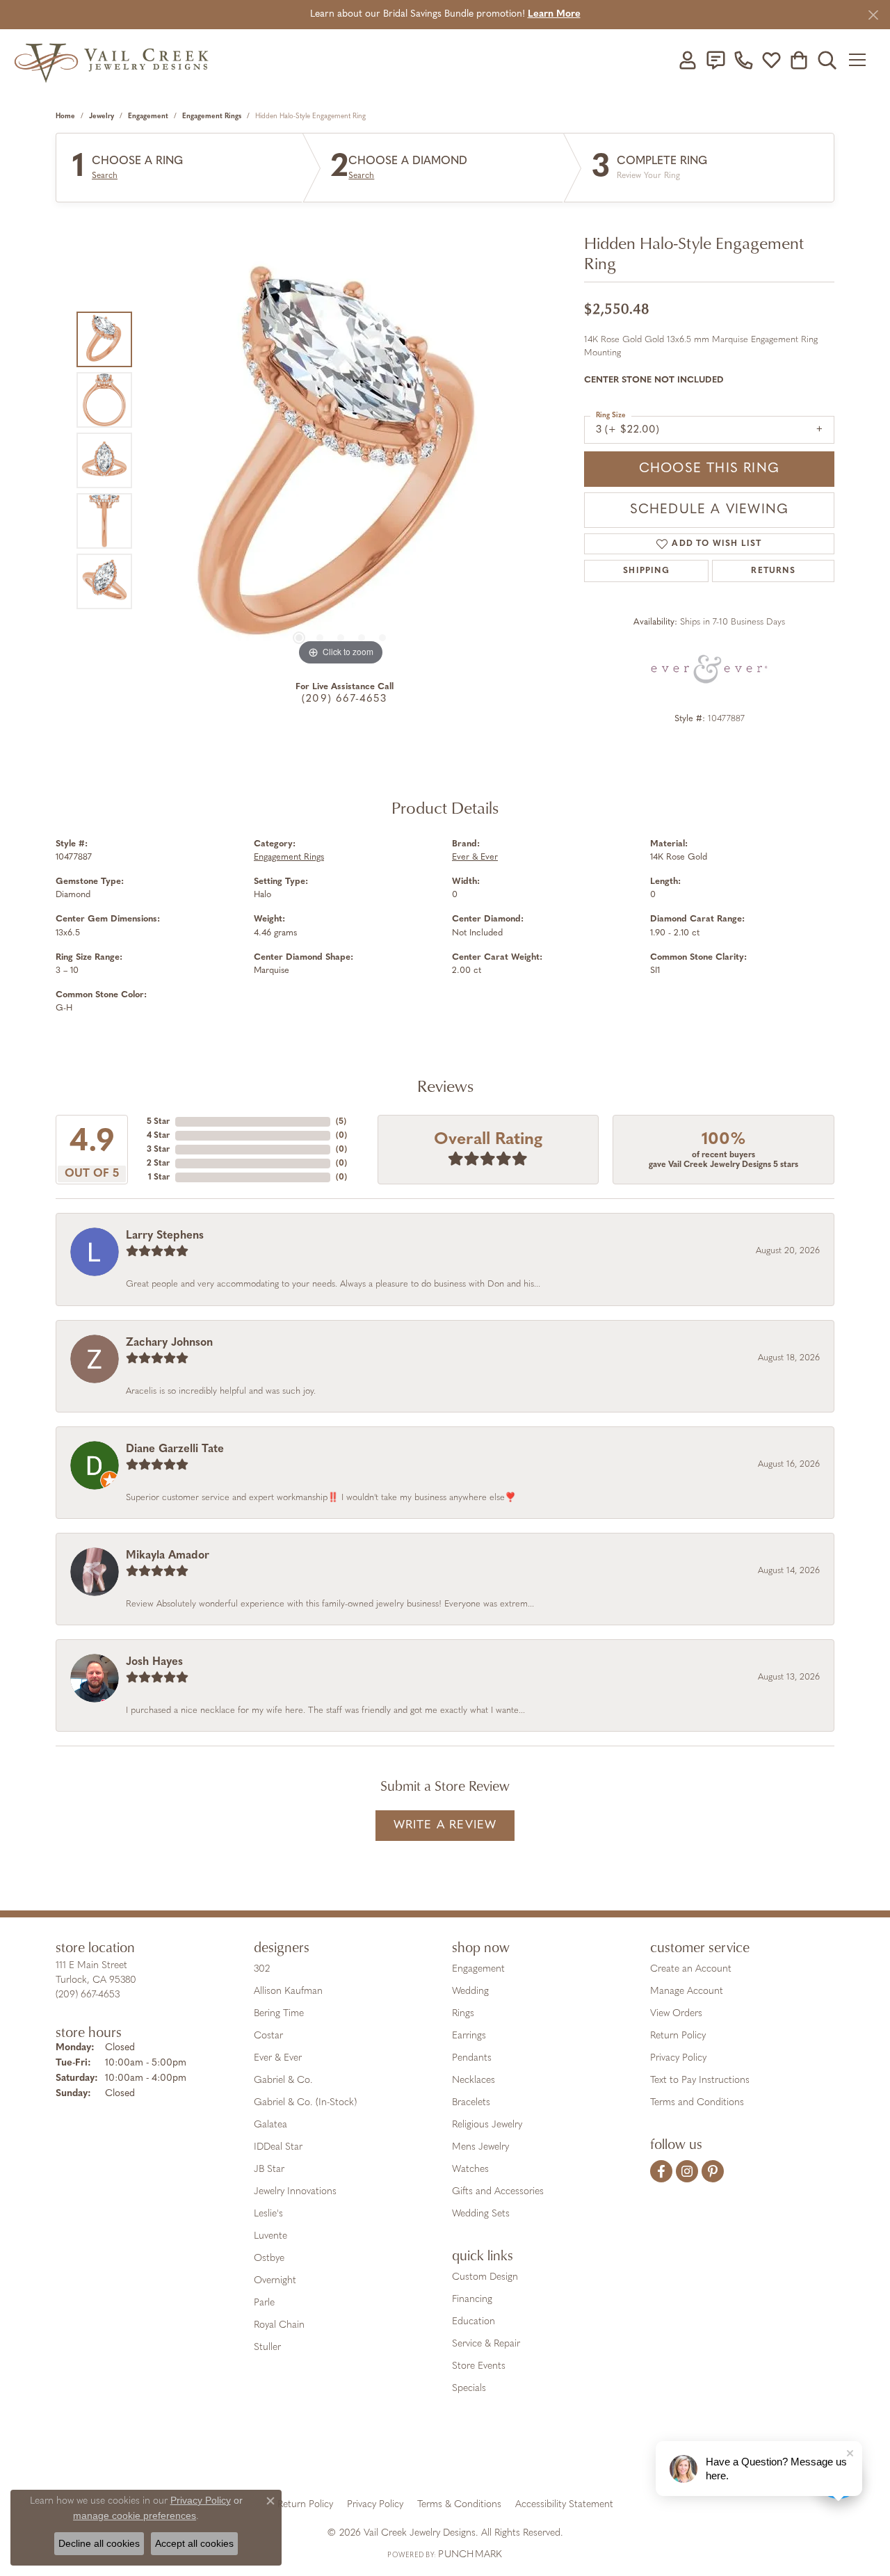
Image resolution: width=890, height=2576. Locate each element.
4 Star (158, 1136)
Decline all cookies (99, 2543)
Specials (469, 2389)
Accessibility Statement (564, 2505)
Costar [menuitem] (268, 2036)
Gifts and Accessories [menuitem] (498, 2192)
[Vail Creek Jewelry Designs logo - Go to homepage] (111, 59)
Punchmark (470, 2555)
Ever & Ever (475, 857)
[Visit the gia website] (336, 2456)
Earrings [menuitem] (469, 2036)
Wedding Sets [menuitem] (481, 2214)
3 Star (158, 1150)
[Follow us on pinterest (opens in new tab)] (713, 2171)
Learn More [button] (554, 14)
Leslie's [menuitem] (268, 2214)
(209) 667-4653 (344, 699)
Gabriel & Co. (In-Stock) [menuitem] (305, 2103)
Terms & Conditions (459, 2505)
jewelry (102, 116)
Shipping (646, 571)
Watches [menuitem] (470, 2170)
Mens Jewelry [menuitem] (480, 2147)
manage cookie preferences (135, 2515)
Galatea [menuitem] (270, 2125)
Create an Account (691, 1969)
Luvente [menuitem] (270, 2236)
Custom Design (485, 2277)
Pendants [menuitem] (472, 2058)
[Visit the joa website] (398, 2456)
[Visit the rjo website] (450, 2456)
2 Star (158, 1164)
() (341, 1122)
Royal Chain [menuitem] (279, 2325)
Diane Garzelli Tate (175, 1449)
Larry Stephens (165, 1236)
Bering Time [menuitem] (279, 2014)
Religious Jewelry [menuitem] (487, 2125)
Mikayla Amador (168, 1556)
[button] (688, 60)
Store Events (479, 2366)
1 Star (159, 1177)
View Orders (676, 2014)
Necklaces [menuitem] (474, 2080)
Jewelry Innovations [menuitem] (295, 2192)
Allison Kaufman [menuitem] (288, 1991)
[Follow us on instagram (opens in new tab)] (687, 2171)
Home (65, 116)
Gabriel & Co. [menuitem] (283, 2080)
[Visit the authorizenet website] (503, 2456)
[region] (341, 460)
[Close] (873, 15)
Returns (773, 571)
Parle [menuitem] (264, 2303)
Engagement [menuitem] (478, 1969)
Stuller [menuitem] (267, 2348)
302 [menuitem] (262, 1969)
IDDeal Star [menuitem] (278, 2147)
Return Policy (678, 2036)
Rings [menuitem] (463, 2014)
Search (105, 176)
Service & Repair (486, 2344)
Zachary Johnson (169, 1343)
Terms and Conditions (697, 2103)
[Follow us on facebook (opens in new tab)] (661, 2171)
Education (474, 2322)
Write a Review (445, 1825)
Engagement (148, 116)
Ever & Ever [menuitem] (278, 2058)
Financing (472, 2300)
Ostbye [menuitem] (269, 2259)
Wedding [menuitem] (470, 1991)
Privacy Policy (678, 2058)
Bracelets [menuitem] (471, 2103)
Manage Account (687, 1991)
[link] (715, 60)
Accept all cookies (194, 2543)
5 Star (158, 1122)
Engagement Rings (212, 116)
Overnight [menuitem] (275, 2281)
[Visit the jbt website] (560, 2456)
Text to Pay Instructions (700, 2080)
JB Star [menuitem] (269, 2170)
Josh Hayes (154, 1662)
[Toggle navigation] (862, 60)
